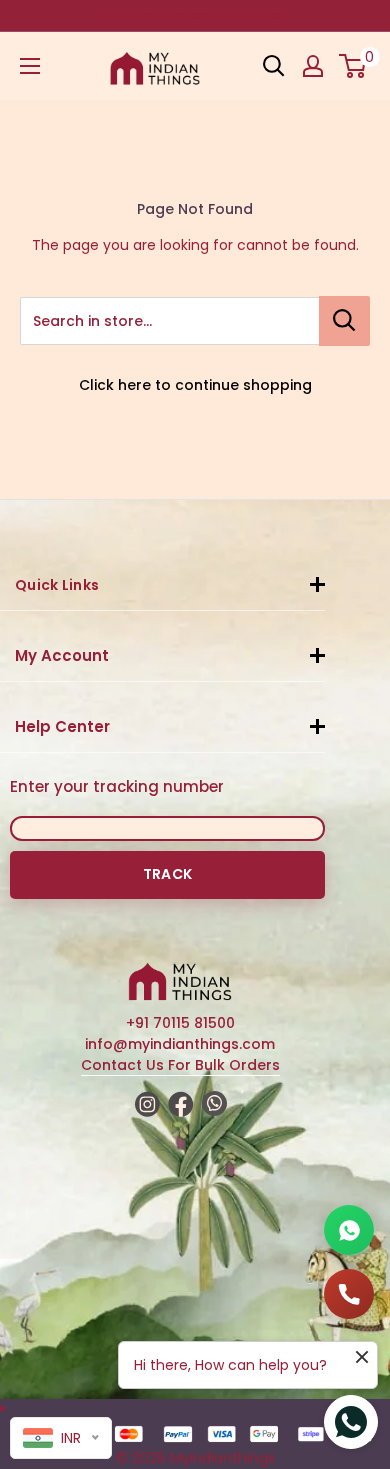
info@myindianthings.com (180, 1044)
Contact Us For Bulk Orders (180, 1065)
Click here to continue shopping (195, 385)
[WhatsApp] (349, 1230)
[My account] (313, 66)
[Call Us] (349, 1294)
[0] (353, 66)
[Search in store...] (344, 321)
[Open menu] (30, 66)
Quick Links (57, 585)
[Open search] (274, 66)
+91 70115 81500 (180, 1023)
